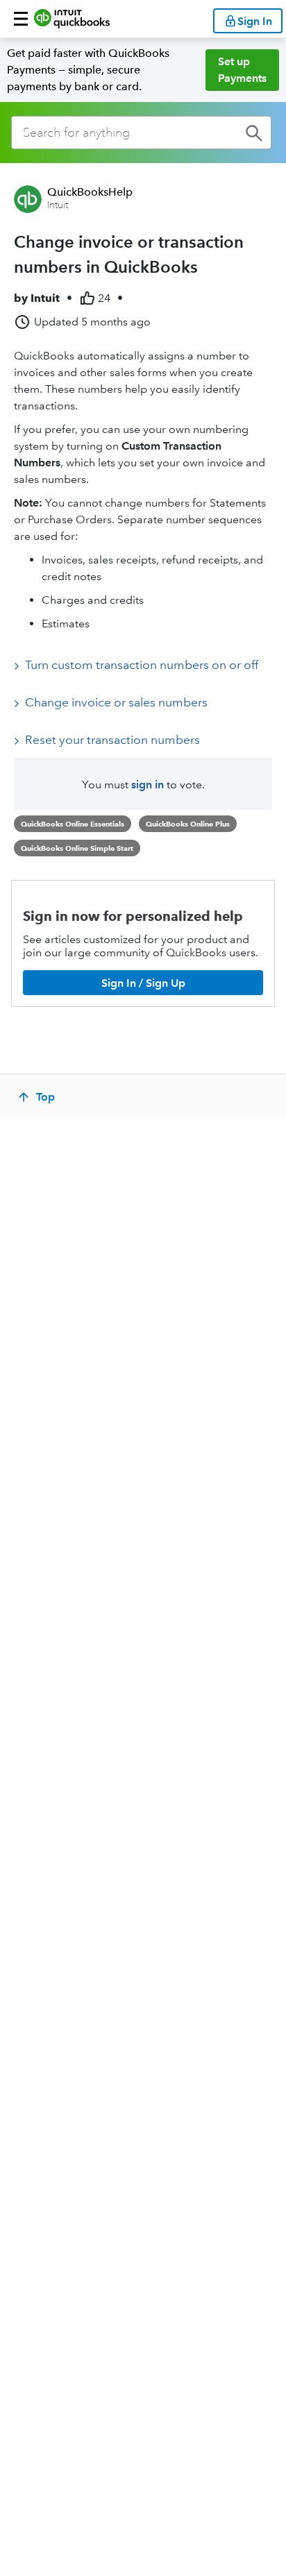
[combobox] (141, 133)
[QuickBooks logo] (72, 19)
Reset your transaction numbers (112, 740)
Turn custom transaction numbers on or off (142, 665)
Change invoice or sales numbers (116, 702)
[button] (21, 19)
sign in (148, 785)
